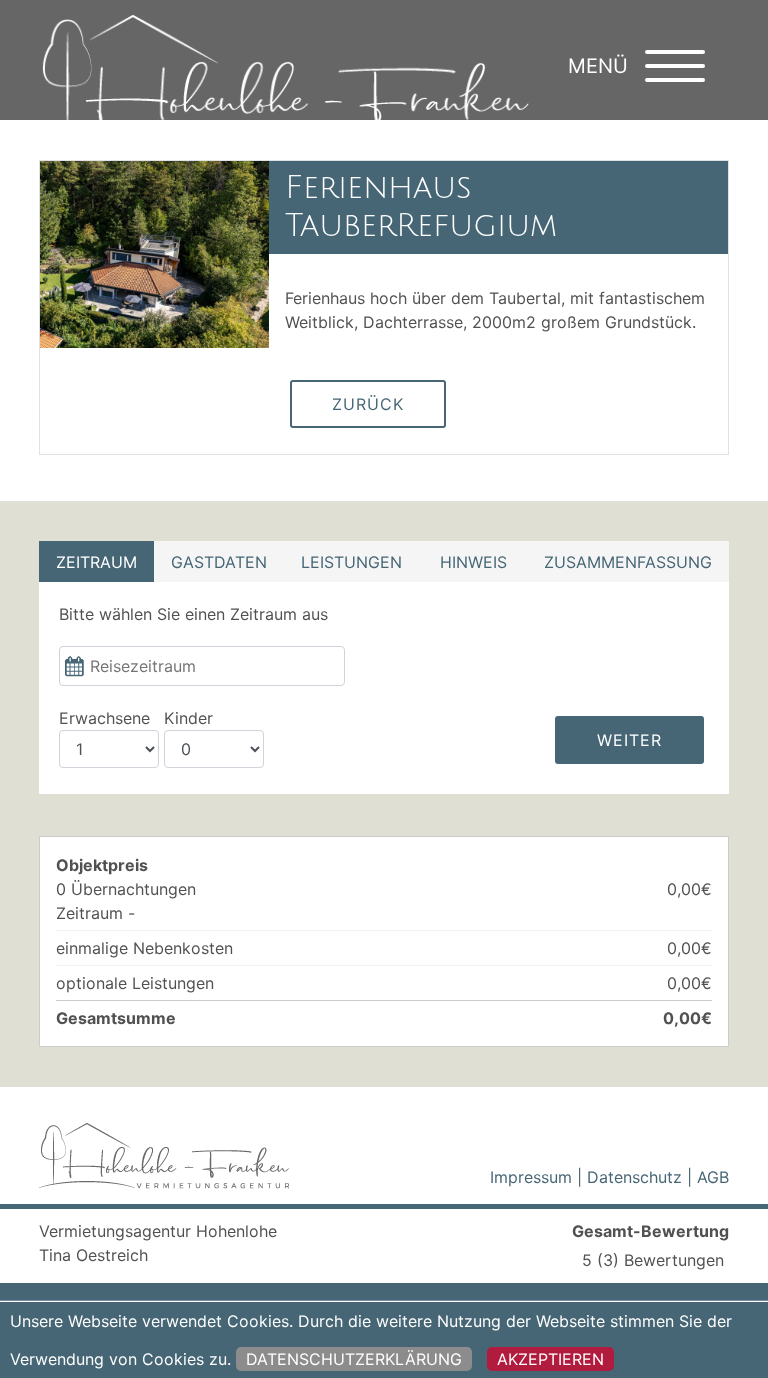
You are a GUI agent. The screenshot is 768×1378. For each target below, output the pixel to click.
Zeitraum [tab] (96, 562)
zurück (368, 404)
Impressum (531, 1177)
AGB (713, 1177)
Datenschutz (634, 1177)
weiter (629, 740)
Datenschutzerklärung (354, 1359)
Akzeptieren (550, 1359)
